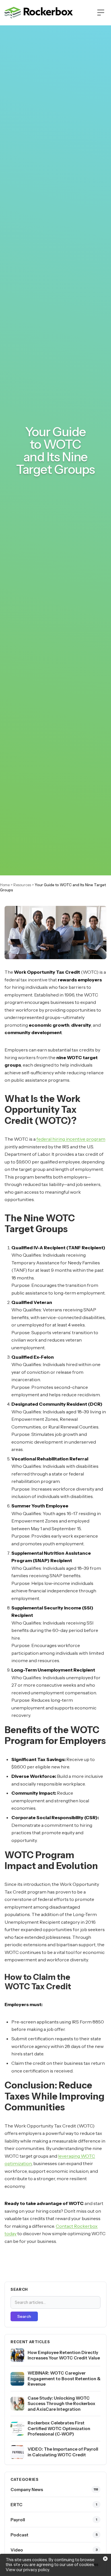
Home (5, 885)
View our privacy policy (27, 2570)
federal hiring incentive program (71, 1139)
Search (24, 2316)
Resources (22, 885)
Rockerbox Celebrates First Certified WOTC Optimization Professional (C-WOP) (59, 2428)
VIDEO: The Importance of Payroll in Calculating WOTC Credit (63, 2452)
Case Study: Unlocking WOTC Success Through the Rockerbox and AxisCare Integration (61, 2404)
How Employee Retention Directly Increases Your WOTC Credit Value (64, 2355)
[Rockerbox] (39, 13)
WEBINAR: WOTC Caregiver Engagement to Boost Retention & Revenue (64, 2379)
